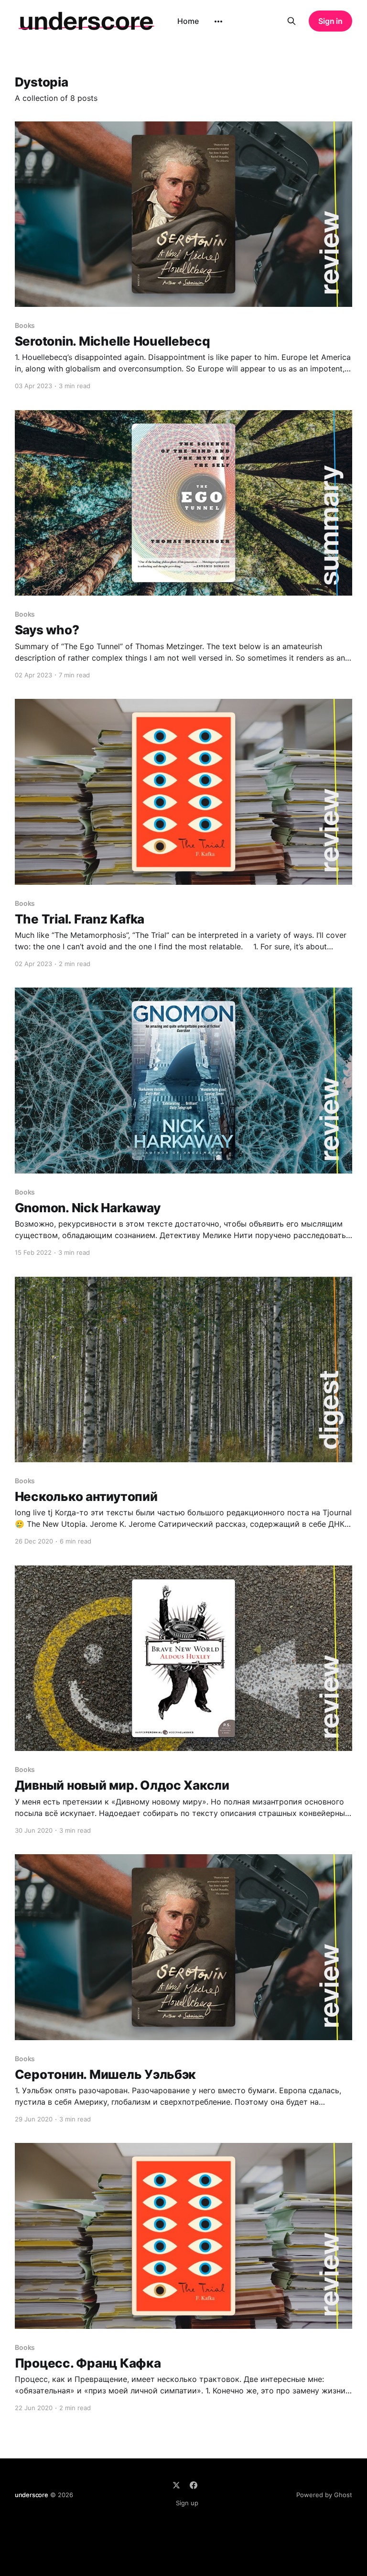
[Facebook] (194, 2485)
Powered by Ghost (324, 2495)
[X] (176, 2485)
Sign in (330, 21)
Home (188, 21)
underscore (32, 2495)
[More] (218, 22)
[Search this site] (291, 21)
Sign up (187, 2503)
